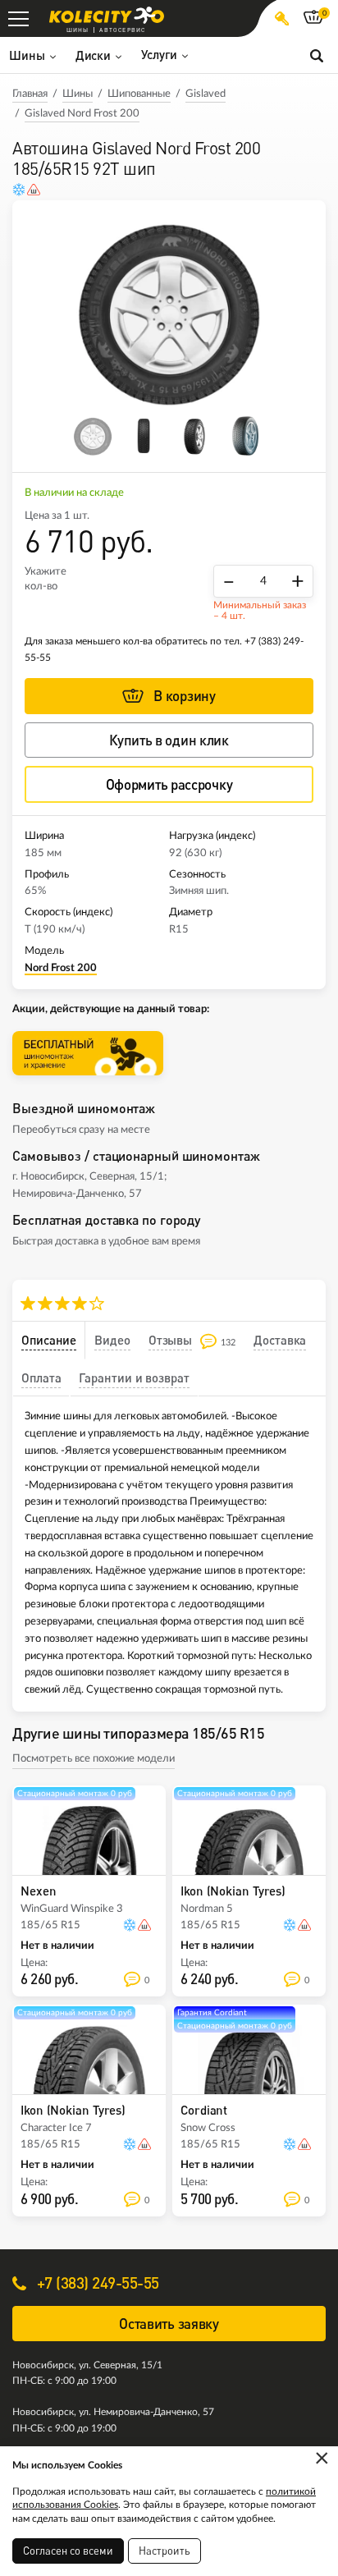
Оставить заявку (169, 2324)
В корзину (184, 696)
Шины (78, 94)
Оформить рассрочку (169, 784)
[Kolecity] (107, 15)
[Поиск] (317, 55)
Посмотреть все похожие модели (94, 1759)
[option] (169, 312)
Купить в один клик (169, 740)
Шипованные (139, 94)
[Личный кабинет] (282, 18)
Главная (30, 94)
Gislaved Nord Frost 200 (82, 114)
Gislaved (206, 94)
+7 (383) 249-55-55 (96, 2283)
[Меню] (18, 18)
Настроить (164, 2551)
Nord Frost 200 (61, 968)
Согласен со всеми (68, 2551)
